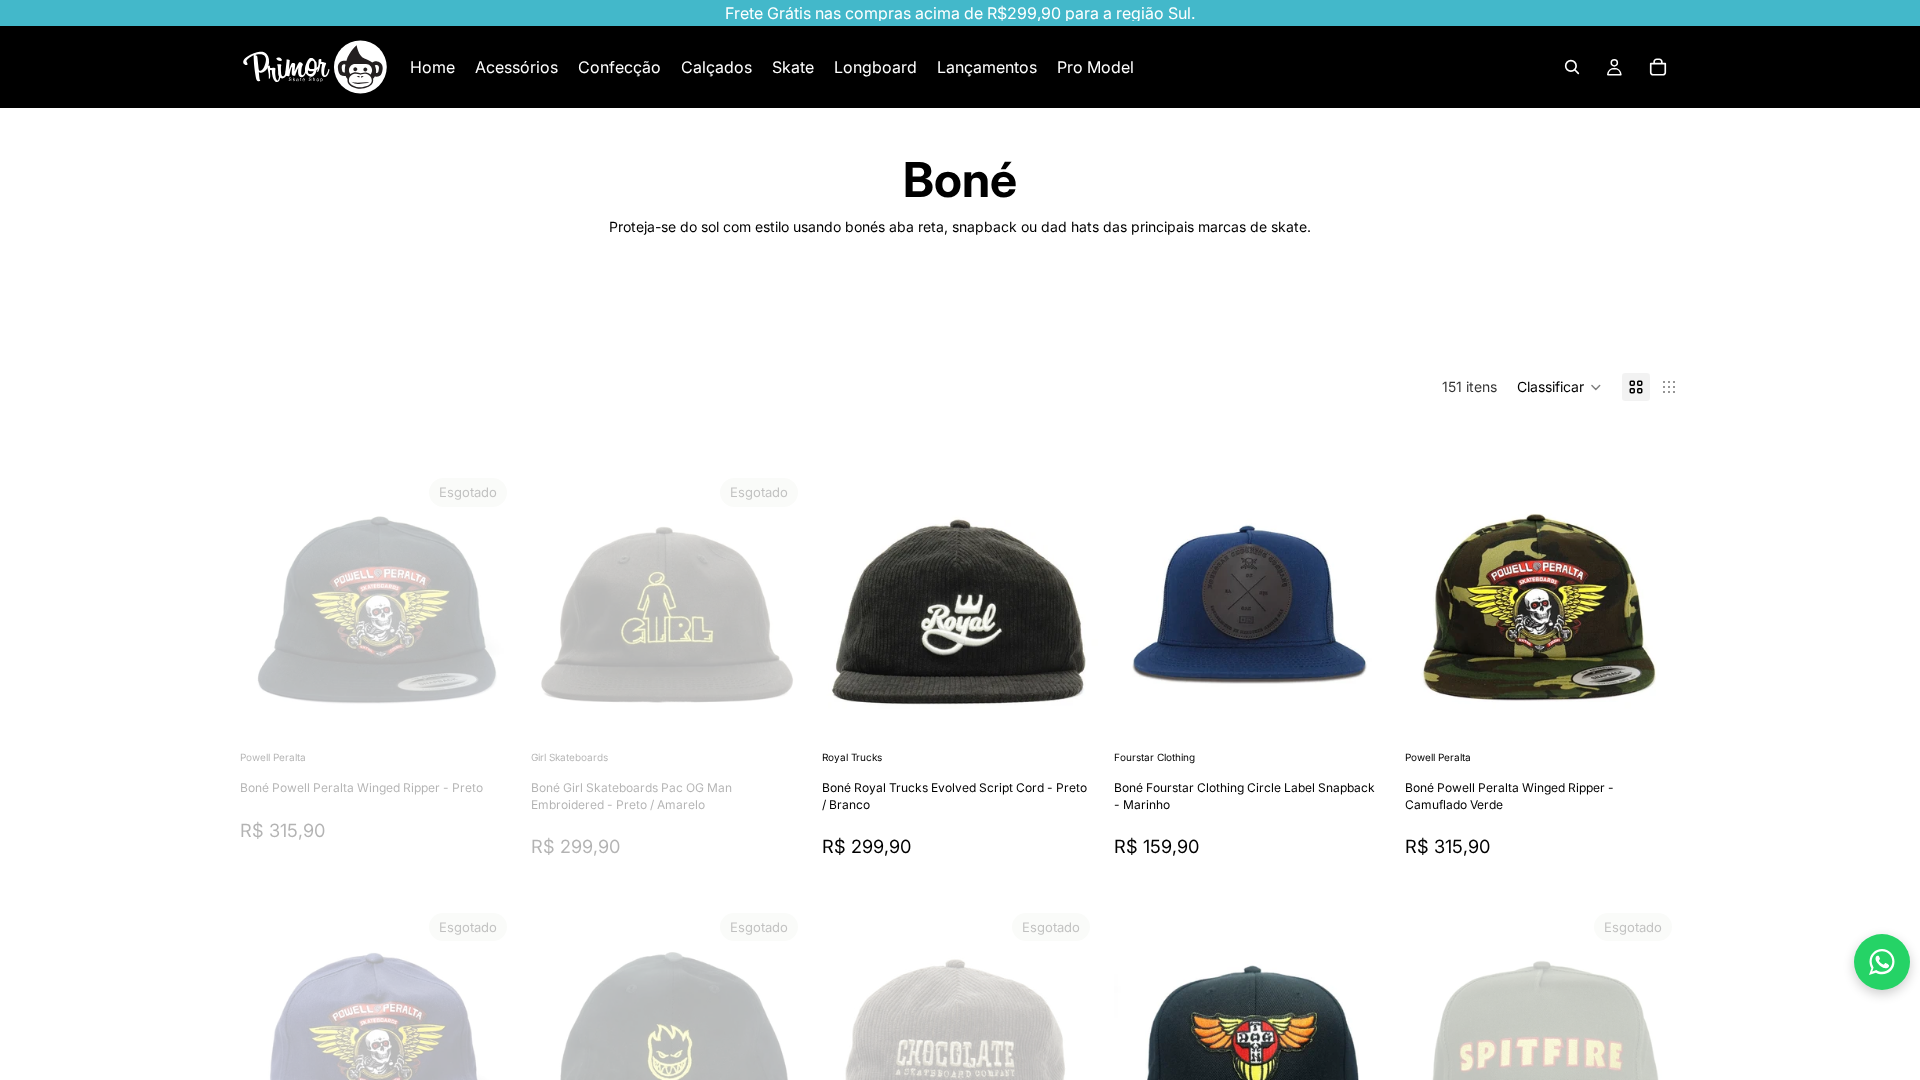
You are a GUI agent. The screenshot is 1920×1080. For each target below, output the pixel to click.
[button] (1559, 387)
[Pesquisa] (1572, 67)
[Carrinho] (1658, 67)
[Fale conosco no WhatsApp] (1882, 962)
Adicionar (1084, 714)
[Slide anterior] (270, 608)
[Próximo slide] (1616, 322)
